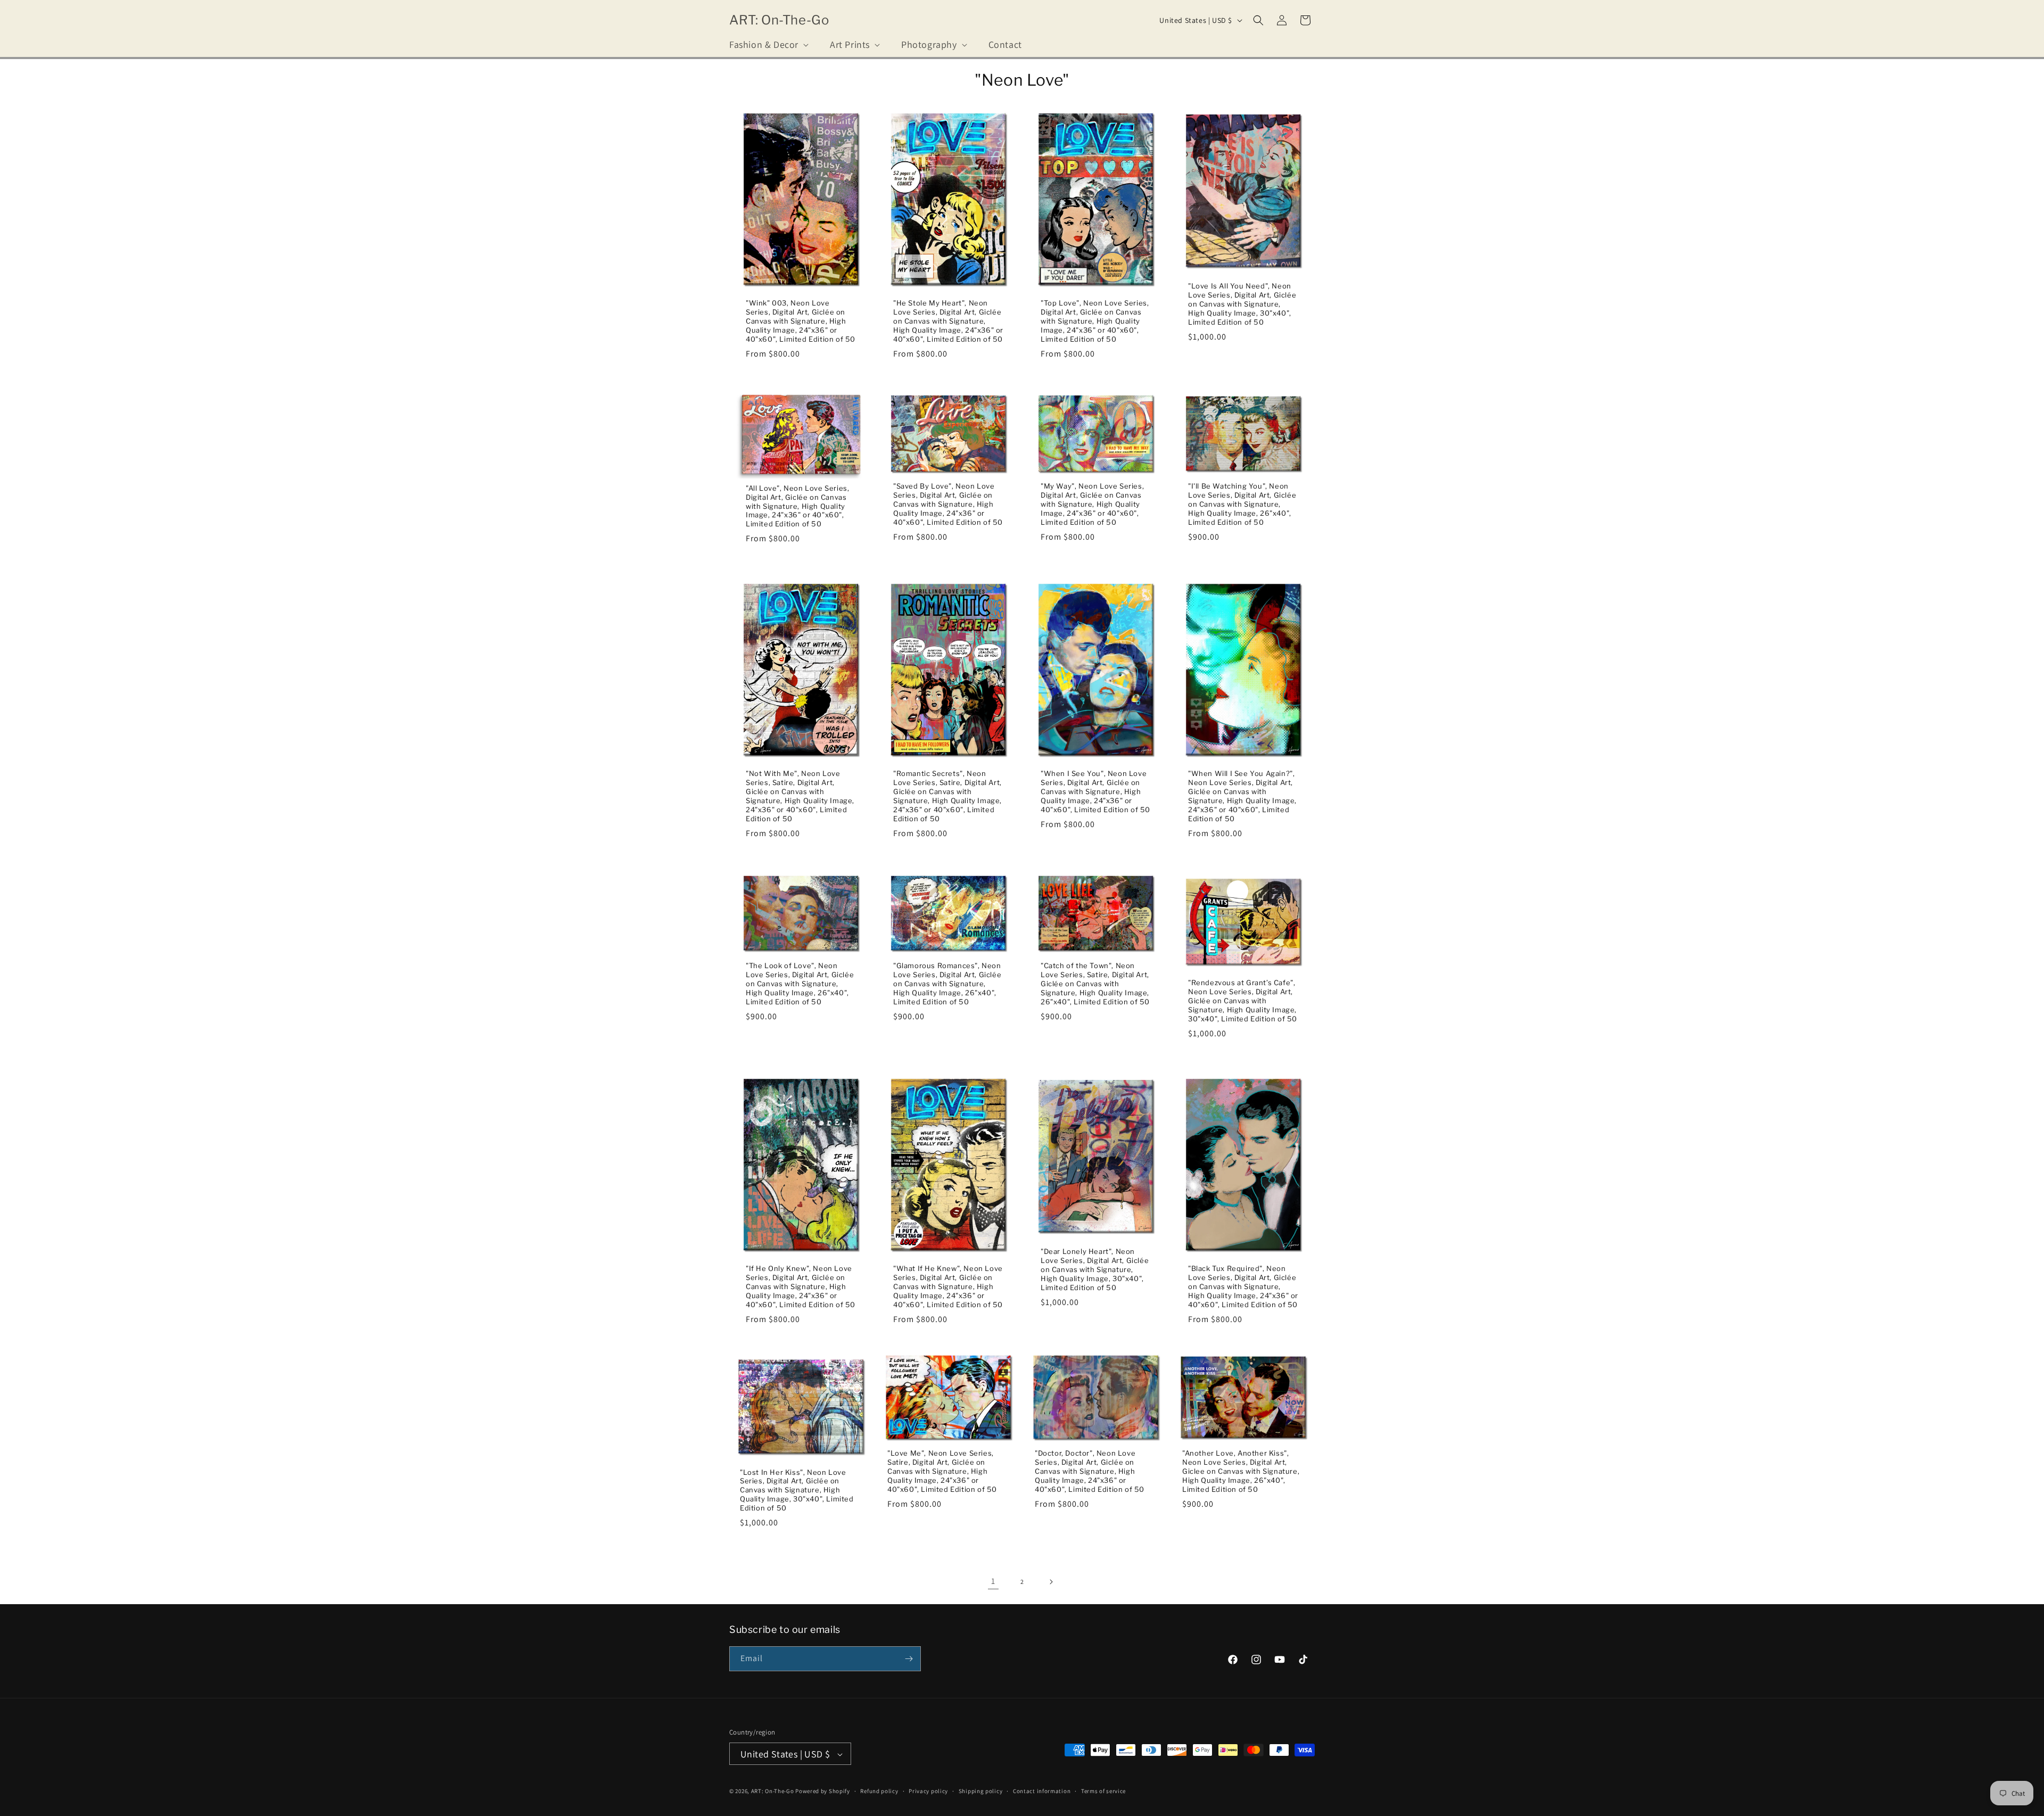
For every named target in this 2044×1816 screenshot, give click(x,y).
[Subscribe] (909, 1659)
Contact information (1042, 1791)
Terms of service (1103, 1791)
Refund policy (879, 1791)
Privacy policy (928, 1791)
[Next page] (1051, 1582)
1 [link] (993, 1581)
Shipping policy (981, 1791)
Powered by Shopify (823, 1792)
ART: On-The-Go (773, 1792)
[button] (768, 44)
